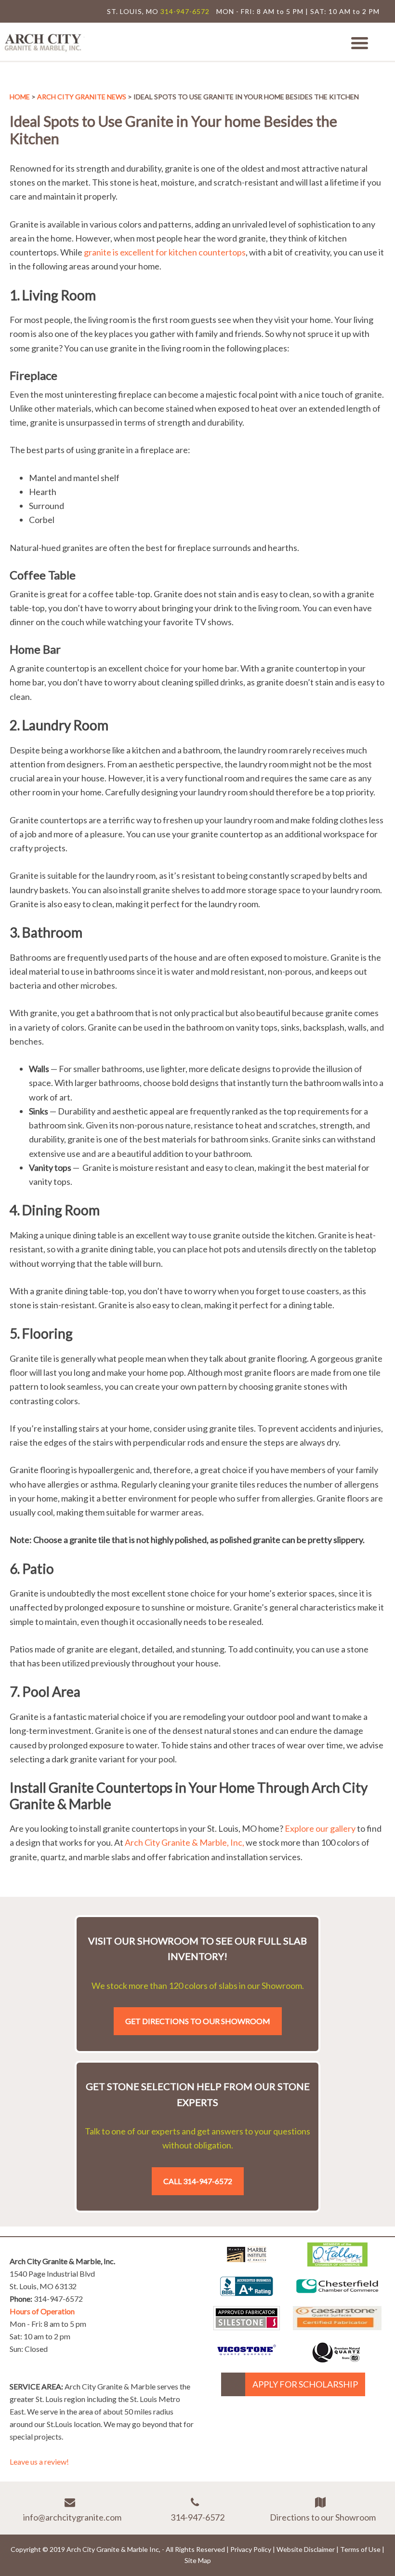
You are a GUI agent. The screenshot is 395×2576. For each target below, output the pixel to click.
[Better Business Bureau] (247, 2293)
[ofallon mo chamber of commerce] (337, 2263)
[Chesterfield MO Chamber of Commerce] (337, 2295)
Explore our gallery (320, 1828)
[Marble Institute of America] (247, 2263)
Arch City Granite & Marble (43, 42)
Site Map (198, 2560)
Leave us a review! (39, 2462)
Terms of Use (360, 2549)
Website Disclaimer (306, 2549)
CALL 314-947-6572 (198, 2181)
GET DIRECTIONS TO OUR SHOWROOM (198, 2021)
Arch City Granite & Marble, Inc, (184, 1842)
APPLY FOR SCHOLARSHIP (305, 2384)
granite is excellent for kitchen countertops (165, 252)
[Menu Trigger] (360, 42)
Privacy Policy (251, 2549)
